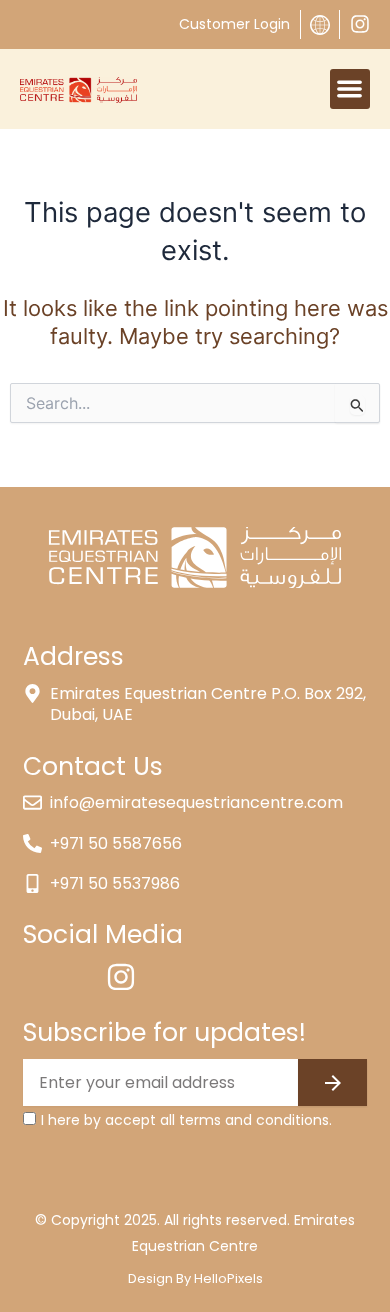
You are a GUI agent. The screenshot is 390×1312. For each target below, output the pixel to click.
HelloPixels (228, 1278)
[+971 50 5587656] (32, 843)
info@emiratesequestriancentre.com (196, 802)
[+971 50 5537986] (32, 883)
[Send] (332, 1082)
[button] (350, 89)
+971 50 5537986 (115, 883)
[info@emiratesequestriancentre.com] (32, 802)
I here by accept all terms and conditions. (186, 1120)
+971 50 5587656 (116, 843)
